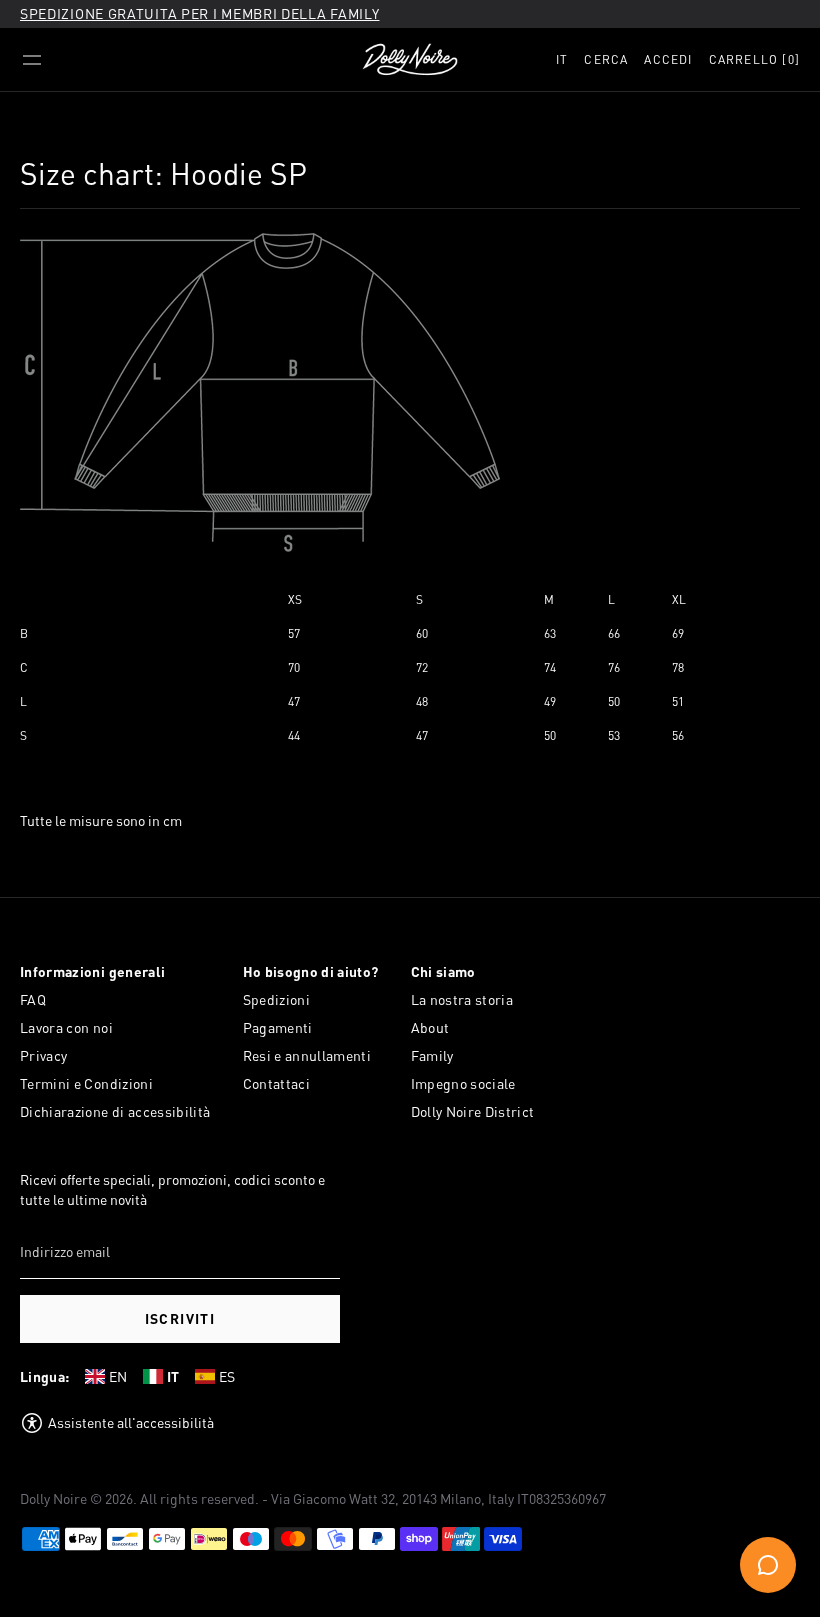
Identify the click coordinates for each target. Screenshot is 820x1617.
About (430, 1027)
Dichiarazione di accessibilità (115, 1111)
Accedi (668, 59)
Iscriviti (180, 1318)
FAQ (33, 999)
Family (432, 1055)
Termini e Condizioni (86, 1083)
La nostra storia (462, 999)
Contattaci (277, 1083)
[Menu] (32, 60)
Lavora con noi (66, 1027)
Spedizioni (277, 999)
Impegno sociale (463, 1083)
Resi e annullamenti (307, 1055)
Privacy (43, 1055)
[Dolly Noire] (410, 60)
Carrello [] (754, 59)
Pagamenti (278, 1027)
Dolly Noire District (473, 1111)
